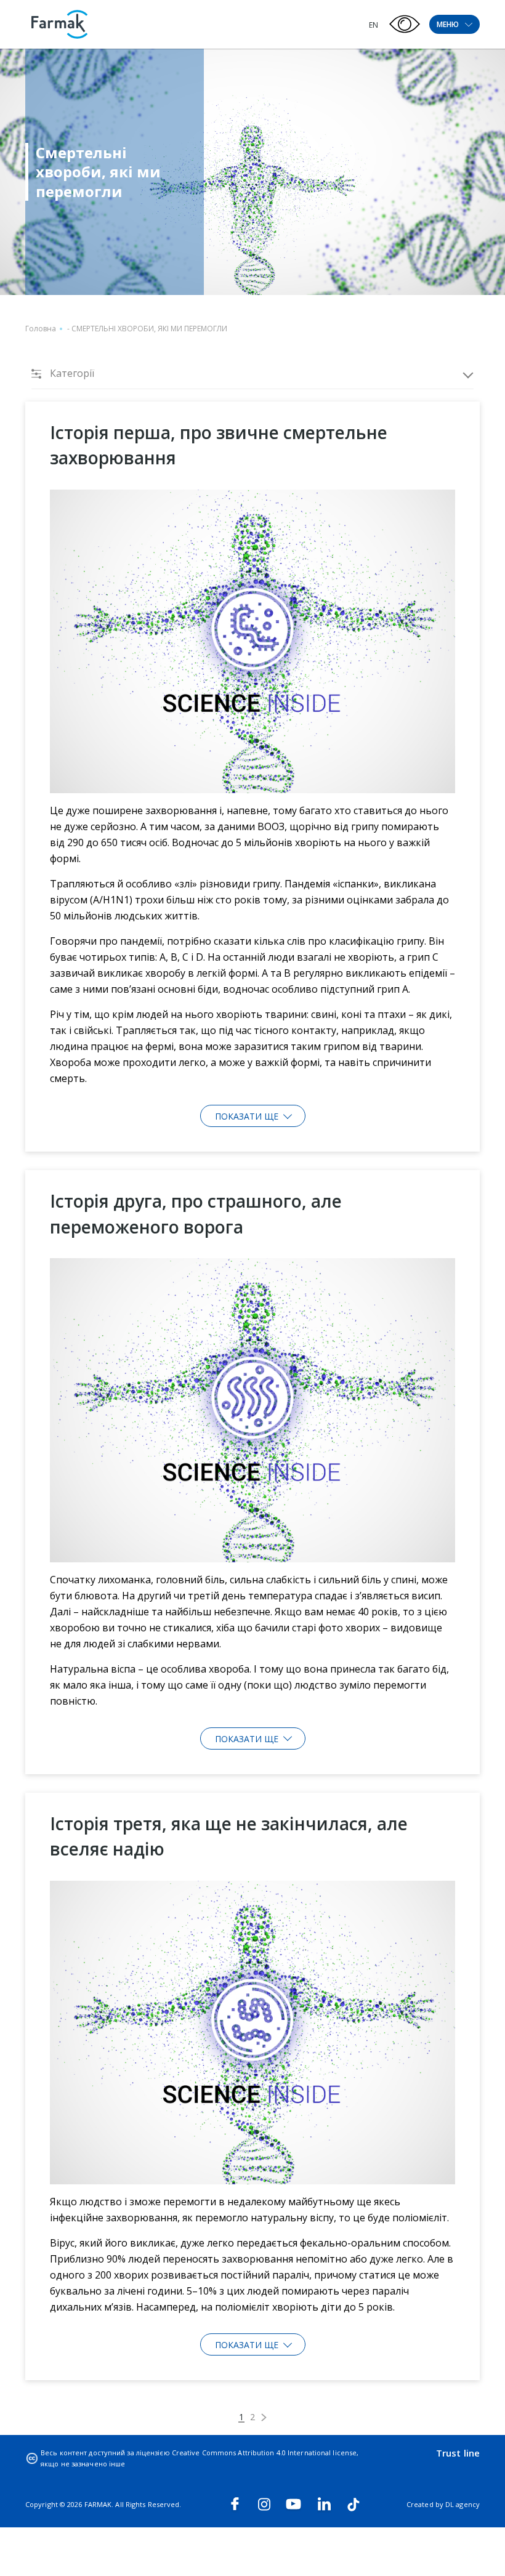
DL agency (463, 2504)
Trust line (458, 2453)
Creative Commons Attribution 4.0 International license (264, 2453)
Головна (41, 329)
